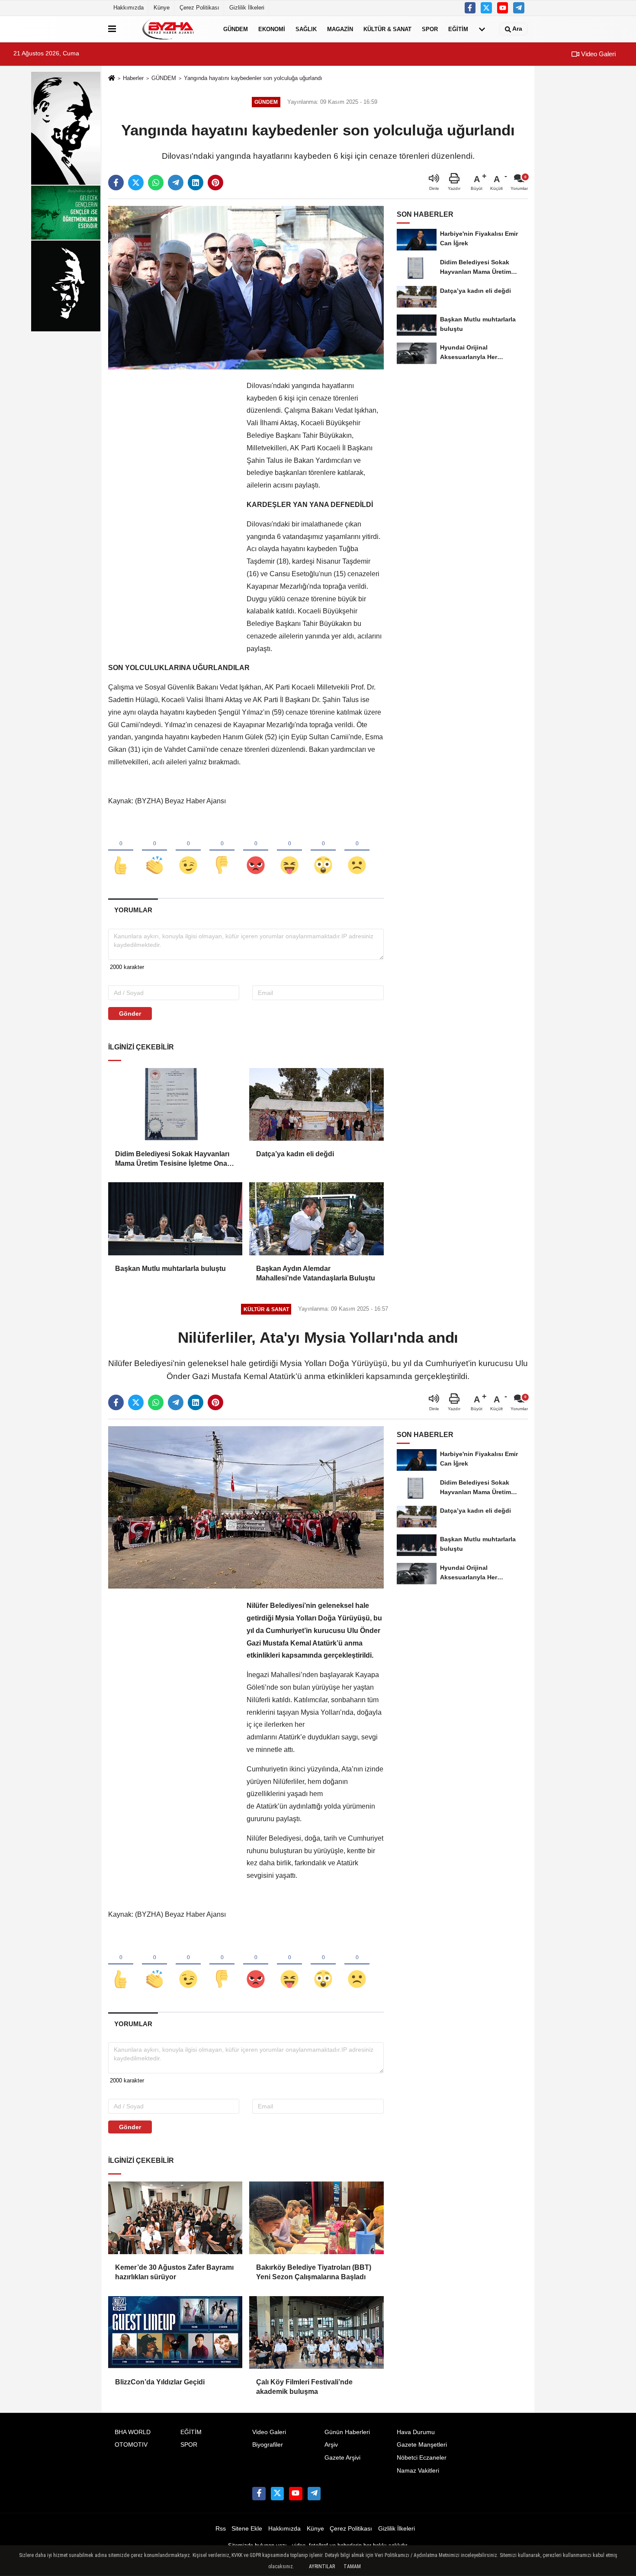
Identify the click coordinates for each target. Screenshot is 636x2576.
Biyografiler (268, 2445)
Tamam (352, 2566)
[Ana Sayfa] (112, 79)
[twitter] (136, 183)
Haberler (133, 78)
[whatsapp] (156, 183)
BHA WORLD (133, 2432)
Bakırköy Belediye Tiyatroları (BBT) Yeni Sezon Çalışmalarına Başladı (314, 2272)
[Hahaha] (289, 851)
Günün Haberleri (347, 2432)
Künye (162, 8)
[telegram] (176, 183)
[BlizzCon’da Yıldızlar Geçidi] (175, 2332)
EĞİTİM (458, 29)
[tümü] (482, 29)
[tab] (133, 910)
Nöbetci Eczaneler (422, 2458)
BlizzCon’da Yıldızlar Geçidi (160, 2382)
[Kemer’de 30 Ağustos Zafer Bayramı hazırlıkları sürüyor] (175, 2218)
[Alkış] (154, 851)
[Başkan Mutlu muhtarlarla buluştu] (175, 1219)
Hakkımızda (128, 8)
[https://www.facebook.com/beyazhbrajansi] (470, 8)
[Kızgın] (256, 851)
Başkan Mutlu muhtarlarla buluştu (170, 1269)
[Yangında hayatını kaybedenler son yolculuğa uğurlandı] (246, 287)
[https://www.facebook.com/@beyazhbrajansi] (503, 8)
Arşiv (331, 2445)
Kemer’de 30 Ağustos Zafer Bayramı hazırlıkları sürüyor (174, 2272)
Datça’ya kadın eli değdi (295, 1154)
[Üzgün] (357, 851)
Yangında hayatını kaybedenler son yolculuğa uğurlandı (253, 78)
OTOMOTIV (131, 2445)
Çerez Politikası (199, 8)
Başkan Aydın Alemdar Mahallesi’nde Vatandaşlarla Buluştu (316, 1273)
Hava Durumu (416, 2432)
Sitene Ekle (247, 2529)
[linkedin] (196, 183)
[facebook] (116, 183)
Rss (221, 2529)
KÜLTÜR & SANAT (387, 29)
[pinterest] (215, 183)
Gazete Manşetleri (422, 2445)
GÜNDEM (236, 29)
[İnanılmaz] (323, 851)
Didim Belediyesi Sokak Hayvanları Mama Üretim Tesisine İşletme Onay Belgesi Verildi (173, 1160)
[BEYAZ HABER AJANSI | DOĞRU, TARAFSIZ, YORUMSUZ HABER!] (168, 29)
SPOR (430, 29)
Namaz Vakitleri (418, 2471)
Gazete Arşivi (342, 2458)
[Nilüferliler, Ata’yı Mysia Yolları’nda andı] (246, 1507)
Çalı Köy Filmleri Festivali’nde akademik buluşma (304, 2387)
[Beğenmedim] (222, 851)
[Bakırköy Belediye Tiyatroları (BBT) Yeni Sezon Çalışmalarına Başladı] (316, 2218)
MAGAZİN (340, 29)
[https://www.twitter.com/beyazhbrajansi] (486, 8)
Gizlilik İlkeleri (247, 8)
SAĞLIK (306, 29)
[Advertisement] (173, 510)
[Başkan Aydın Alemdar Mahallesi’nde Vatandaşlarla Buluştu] (316, 1219)
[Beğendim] (121, 851)
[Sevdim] (188, 851)
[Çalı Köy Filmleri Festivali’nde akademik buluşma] (316, 2332)
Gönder (130, 1014)
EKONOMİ (272, 29)
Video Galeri (597, 54)
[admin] (519, 8)
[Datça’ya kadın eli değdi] (316, 1104)
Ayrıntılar (322, 2566)
